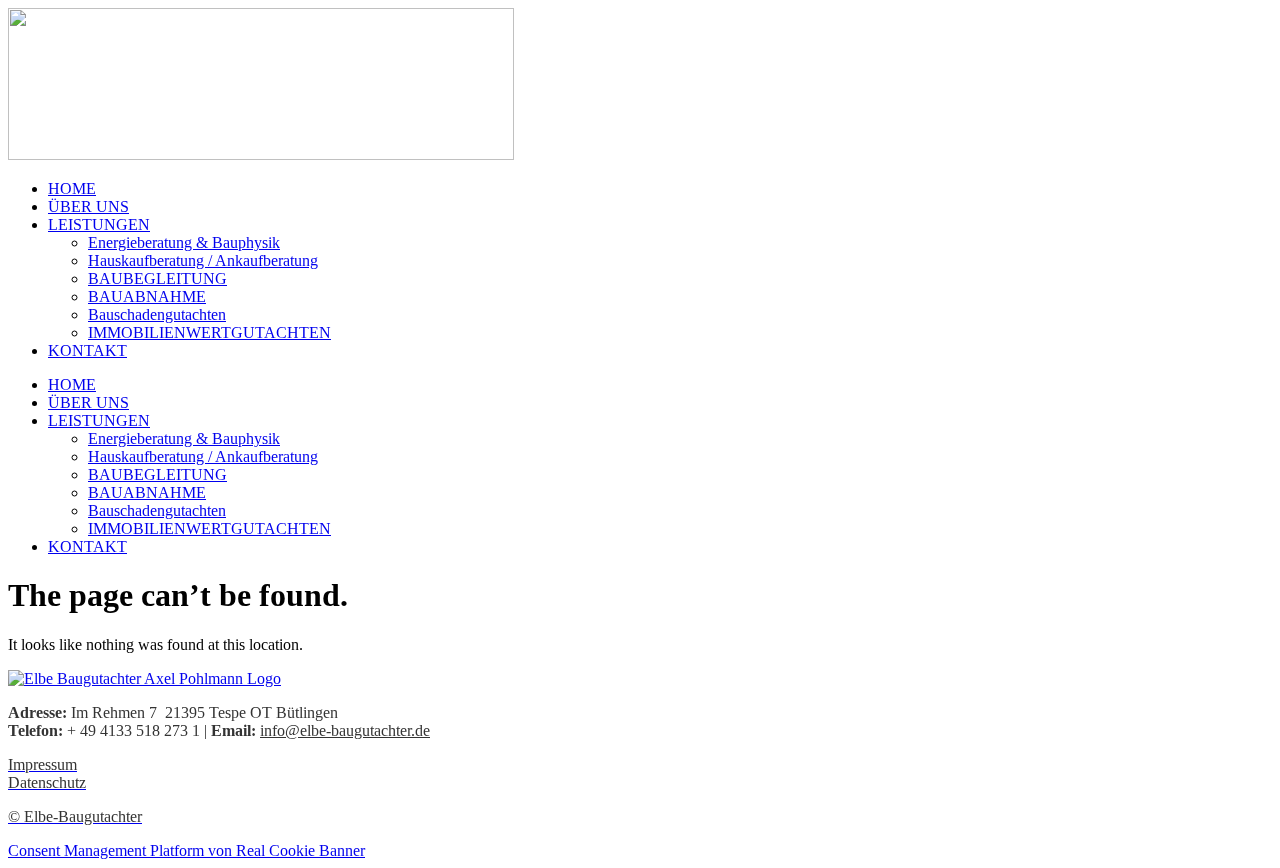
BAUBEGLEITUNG (157, 278)
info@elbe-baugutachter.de (345, 730)
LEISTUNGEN (99, 224)
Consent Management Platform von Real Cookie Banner (186, 850)
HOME (72, 188)
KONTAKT (87, 350)
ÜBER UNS (88, 206)
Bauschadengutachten (157, 314)
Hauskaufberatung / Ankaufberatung (203, 260)
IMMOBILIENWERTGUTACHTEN (209, 332)
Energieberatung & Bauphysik (184, 242)
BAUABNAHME (147, 296)
